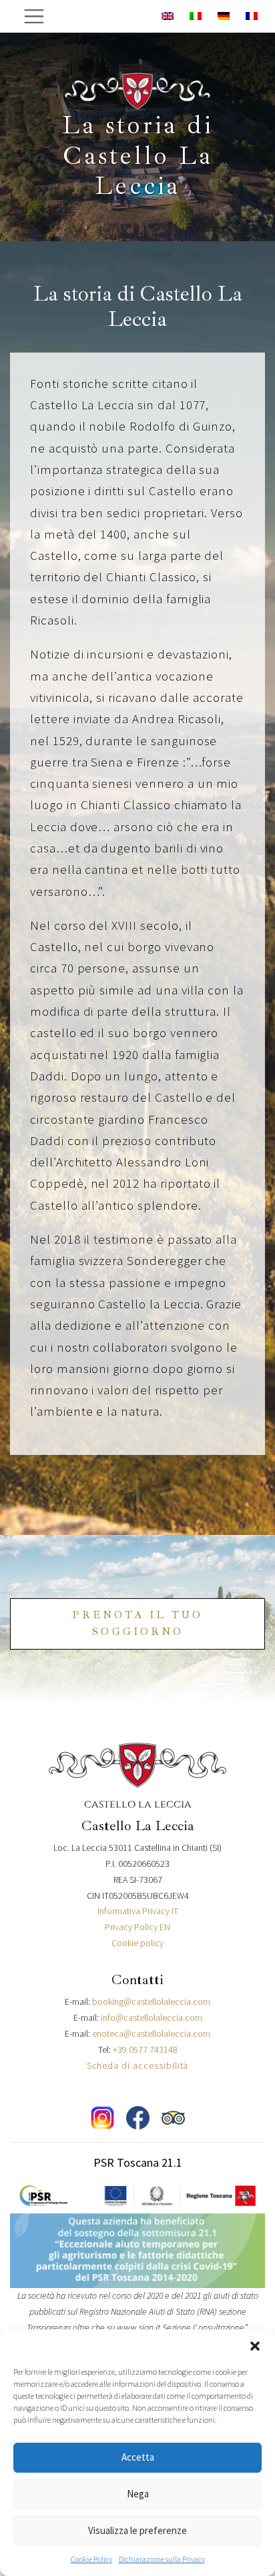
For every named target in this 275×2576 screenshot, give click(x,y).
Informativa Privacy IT (138, 1911)
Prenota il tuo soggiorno (137, 1624)
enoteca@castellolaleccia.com (151, 2033)
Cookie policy (137, 1943)
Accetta (138, 2457)
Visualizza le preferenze (137, 2530)
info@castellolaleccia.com (152, 2017)
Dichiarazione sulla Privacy (162, 2559)
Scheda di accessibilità (138, 2065)
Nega (138, 2494)
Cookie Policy (91, 2559)
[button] (255, 2346)
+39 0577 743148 (145, 2049)
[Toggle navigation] (34, 16)
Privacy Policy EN (137, 1927)
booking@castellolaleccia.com (151, 2001)
